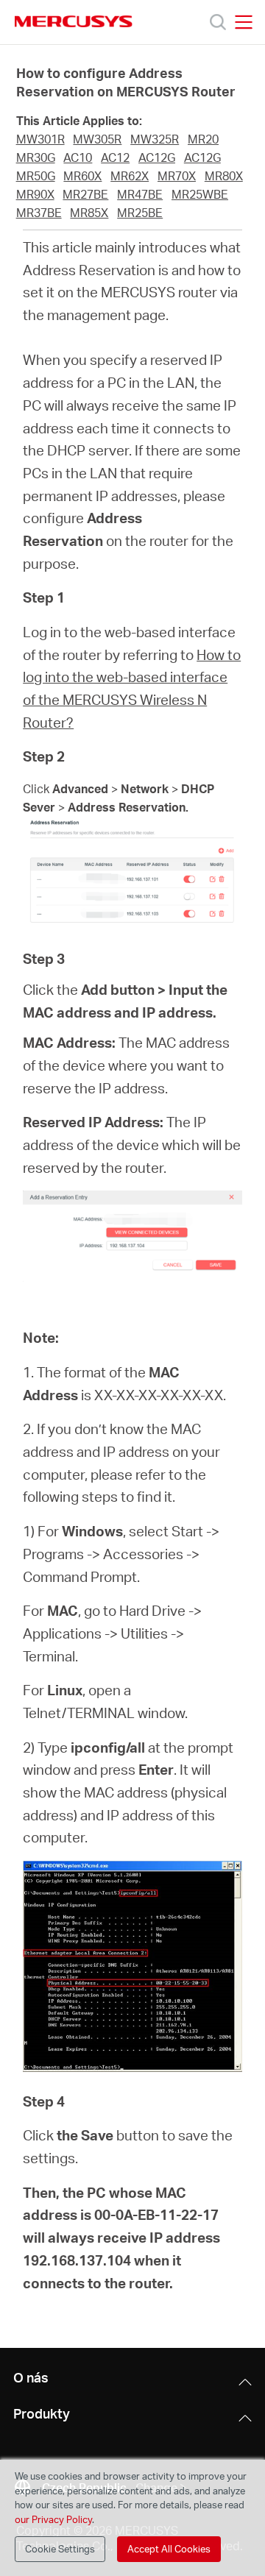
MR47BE (140, 194)
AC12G (157, 157)
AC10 (78, 157)
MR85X (89, 213)
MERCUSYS (74, 21)
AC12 (115, 157)
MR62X (130, 176)
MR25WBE (200, 194)
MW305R (97, 139)
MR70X (177, 176)
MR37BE (39, 213)
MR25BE (140, 213)
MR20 (203, 139)
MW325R (155, 139)
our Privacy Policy (53, 2519)
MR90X (35, 194)
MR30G (36, 157)
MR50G (36, 176)
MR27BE (85, 194)
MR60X (82, 176)
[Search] (218, 22)
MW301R (40, 139)
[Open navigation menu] (244, 22)
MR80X (224, 176)
